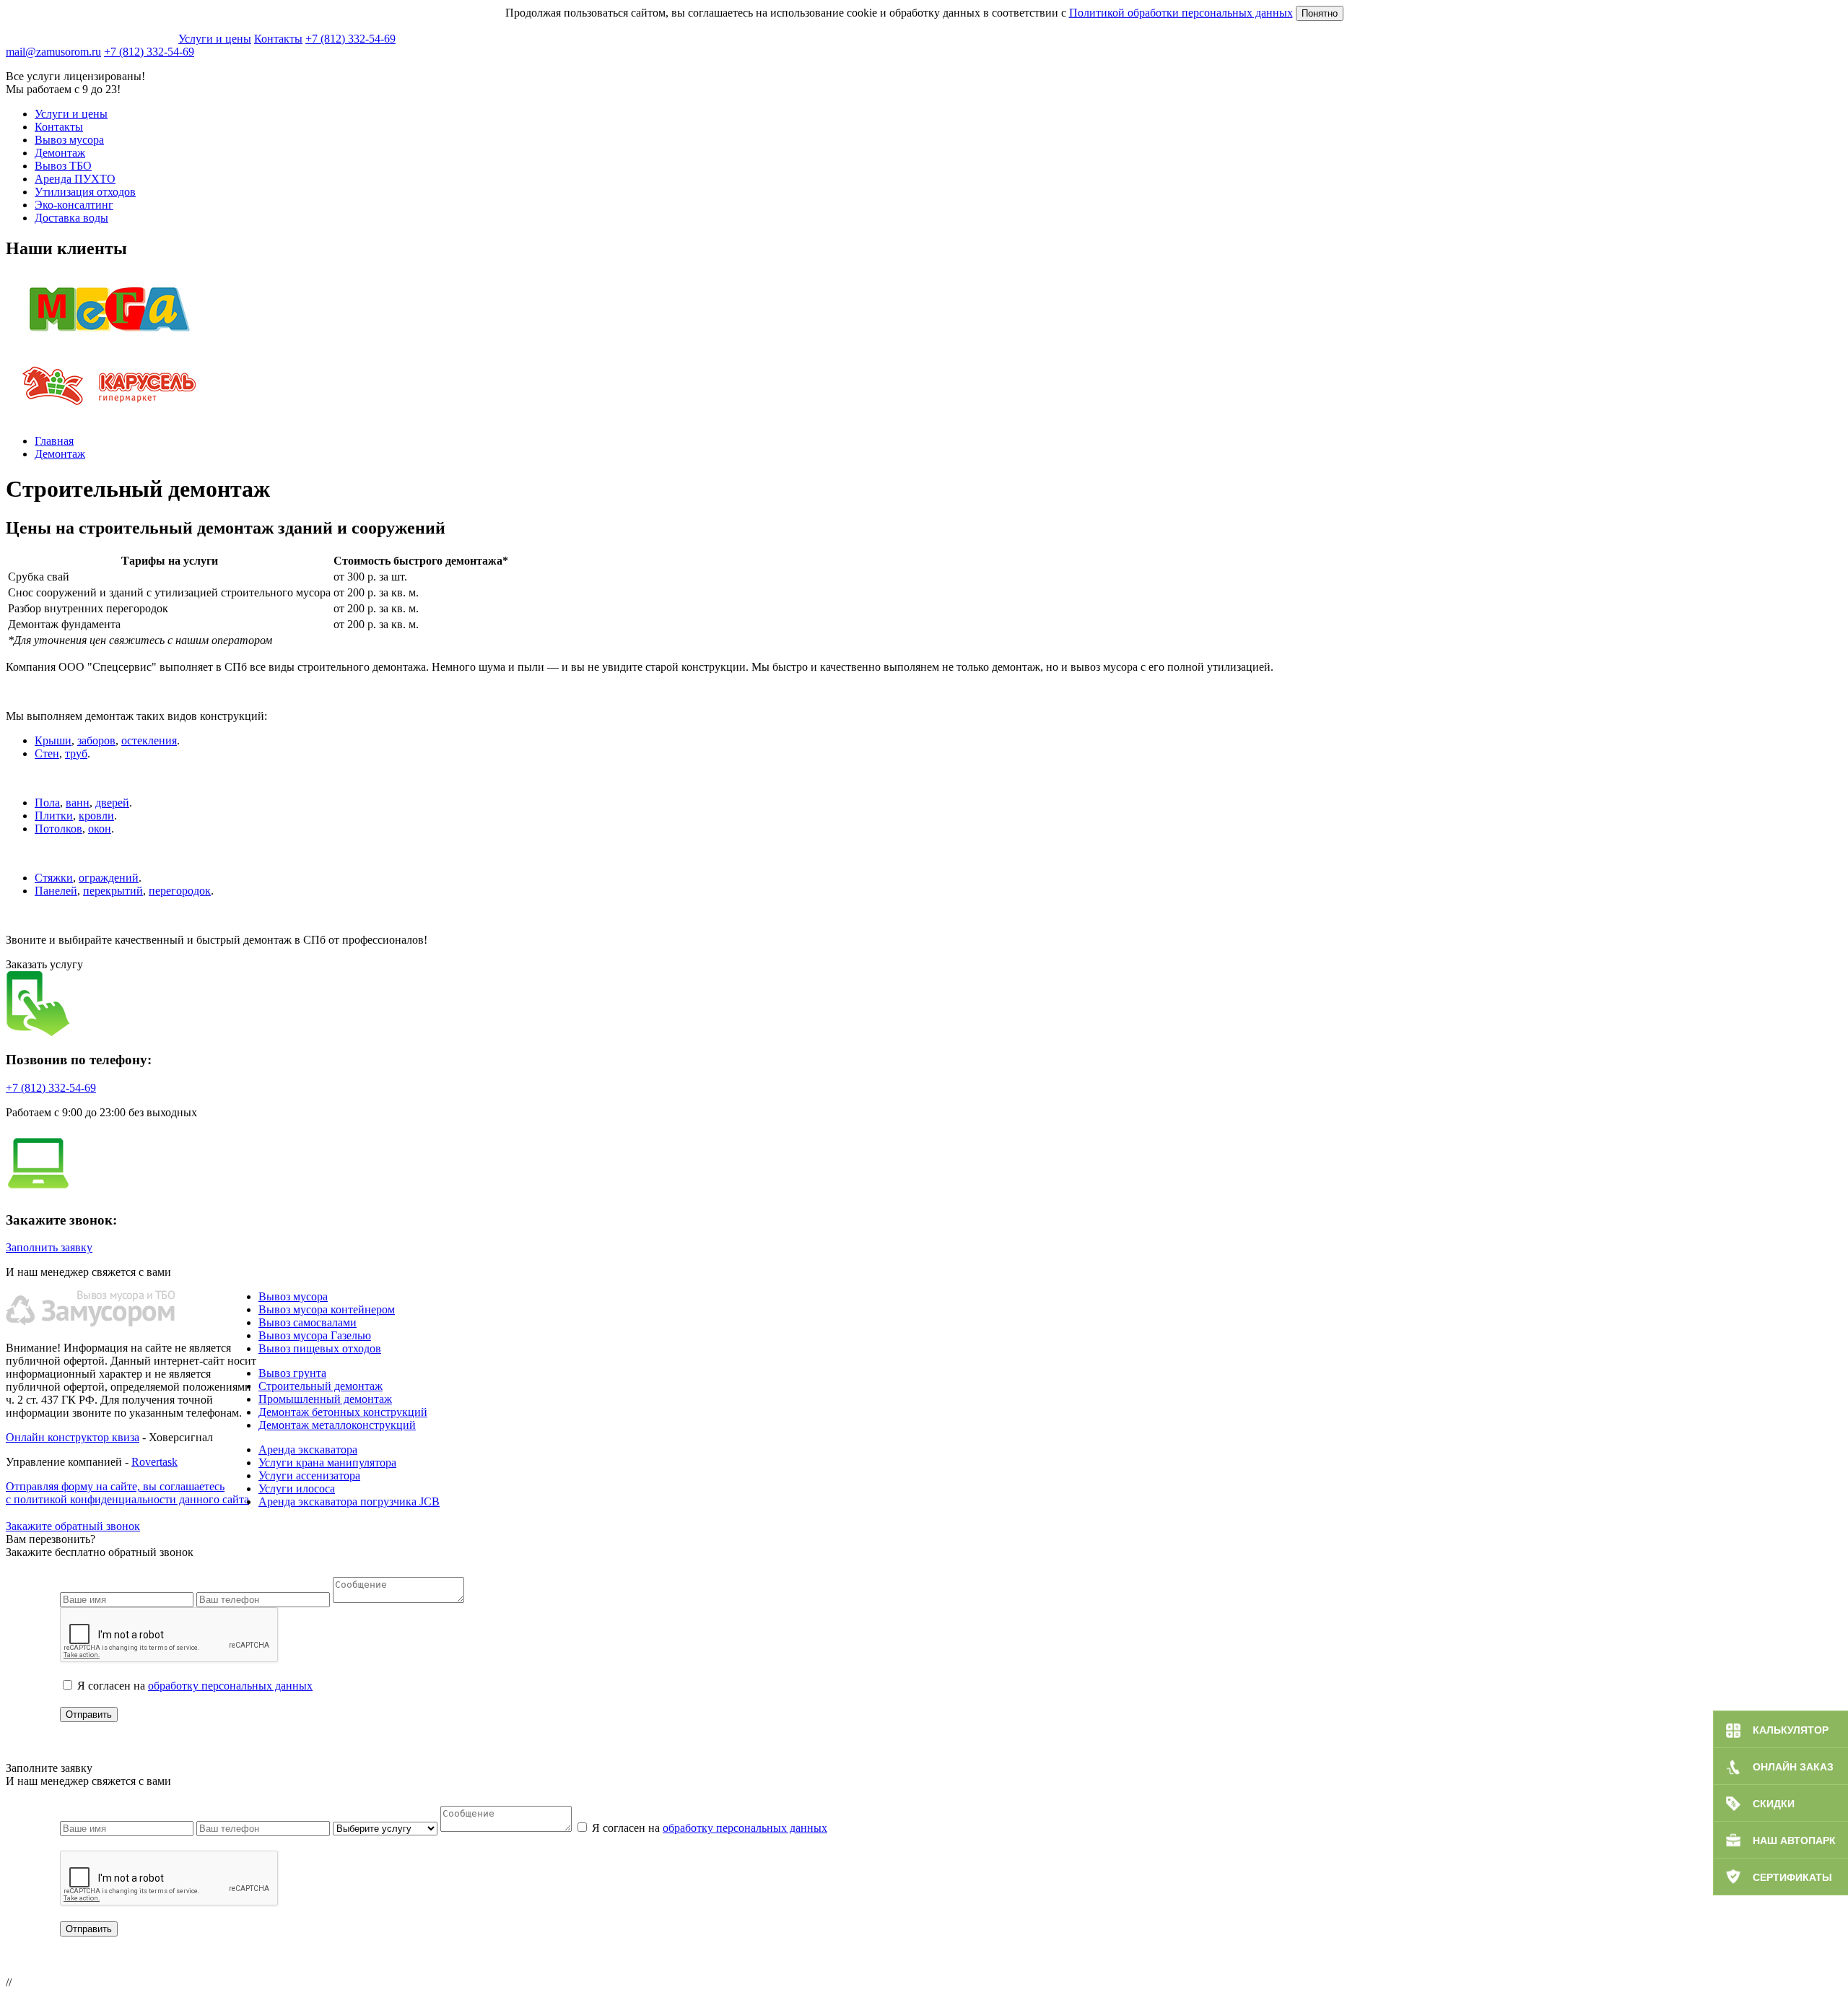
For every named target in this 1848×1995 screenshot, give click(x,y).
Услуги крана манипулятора (327, 1462)
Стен (47, 753)
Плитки (54, 816)
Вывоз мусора (69, 140)
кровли (96, 816)
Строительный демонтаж (321, 1386)
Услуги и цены (215, 39)
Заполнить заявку (49, 1247)
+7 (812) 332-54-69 (350, 39)
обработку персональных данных (230, 1686)
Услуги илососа (297, 1488)
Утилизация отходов (85, 192)
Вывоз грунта (292, 1373)
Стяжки (54, 878)
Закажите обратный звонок (73, 1526)
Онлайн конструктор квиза (73, 1437)
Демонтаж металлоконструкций (337, 1425)
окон (100, 829)
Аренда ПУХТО (75, 179)
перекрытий (113, 891)
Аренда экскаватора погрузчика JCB (349, 1501)
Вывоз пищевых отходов (320, 1348)
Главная (54, 441)
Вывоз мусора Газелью (315, 1335)
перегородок (180, 891)
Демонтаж (60, 153)
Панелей (56, 891)
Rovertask (154, 1462)
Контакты (278, 39)
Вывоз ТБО (63, 166)
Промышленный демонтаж (325, 1399)
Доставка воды (71, 218)
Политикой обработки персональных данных (1181, 13)
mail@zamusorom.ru (53, 52)
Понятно (1320, 13)
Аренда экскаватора (308, 1449)
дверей (112, 803)
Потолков (58, 829)
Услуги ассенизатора (309, 1475)
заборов (96, 740)
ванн (78, 803)
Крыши (53, 740)
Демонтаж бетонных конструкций (343, 1412)
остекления (149, 740)
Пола (47, 803)
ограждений (109, 878)
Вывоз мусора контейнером (327, 1309)
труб (76, 753)
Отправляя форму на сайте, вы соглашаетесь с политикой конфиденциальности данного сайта (127, 1493)
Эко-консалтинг (74, 205)
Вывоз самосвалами (308, 1322)
